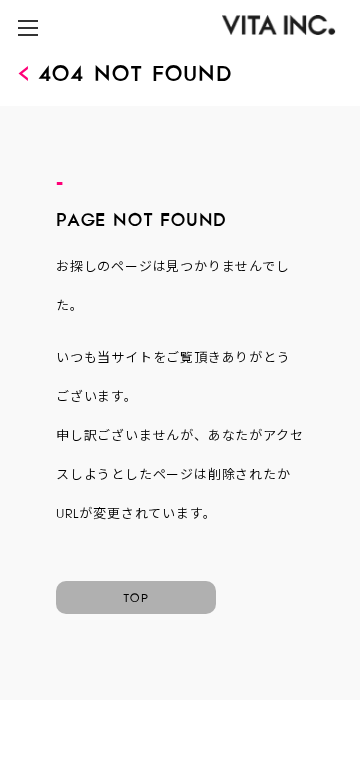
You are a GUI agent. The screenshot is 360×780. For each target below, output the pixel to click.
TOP (136, 595)
